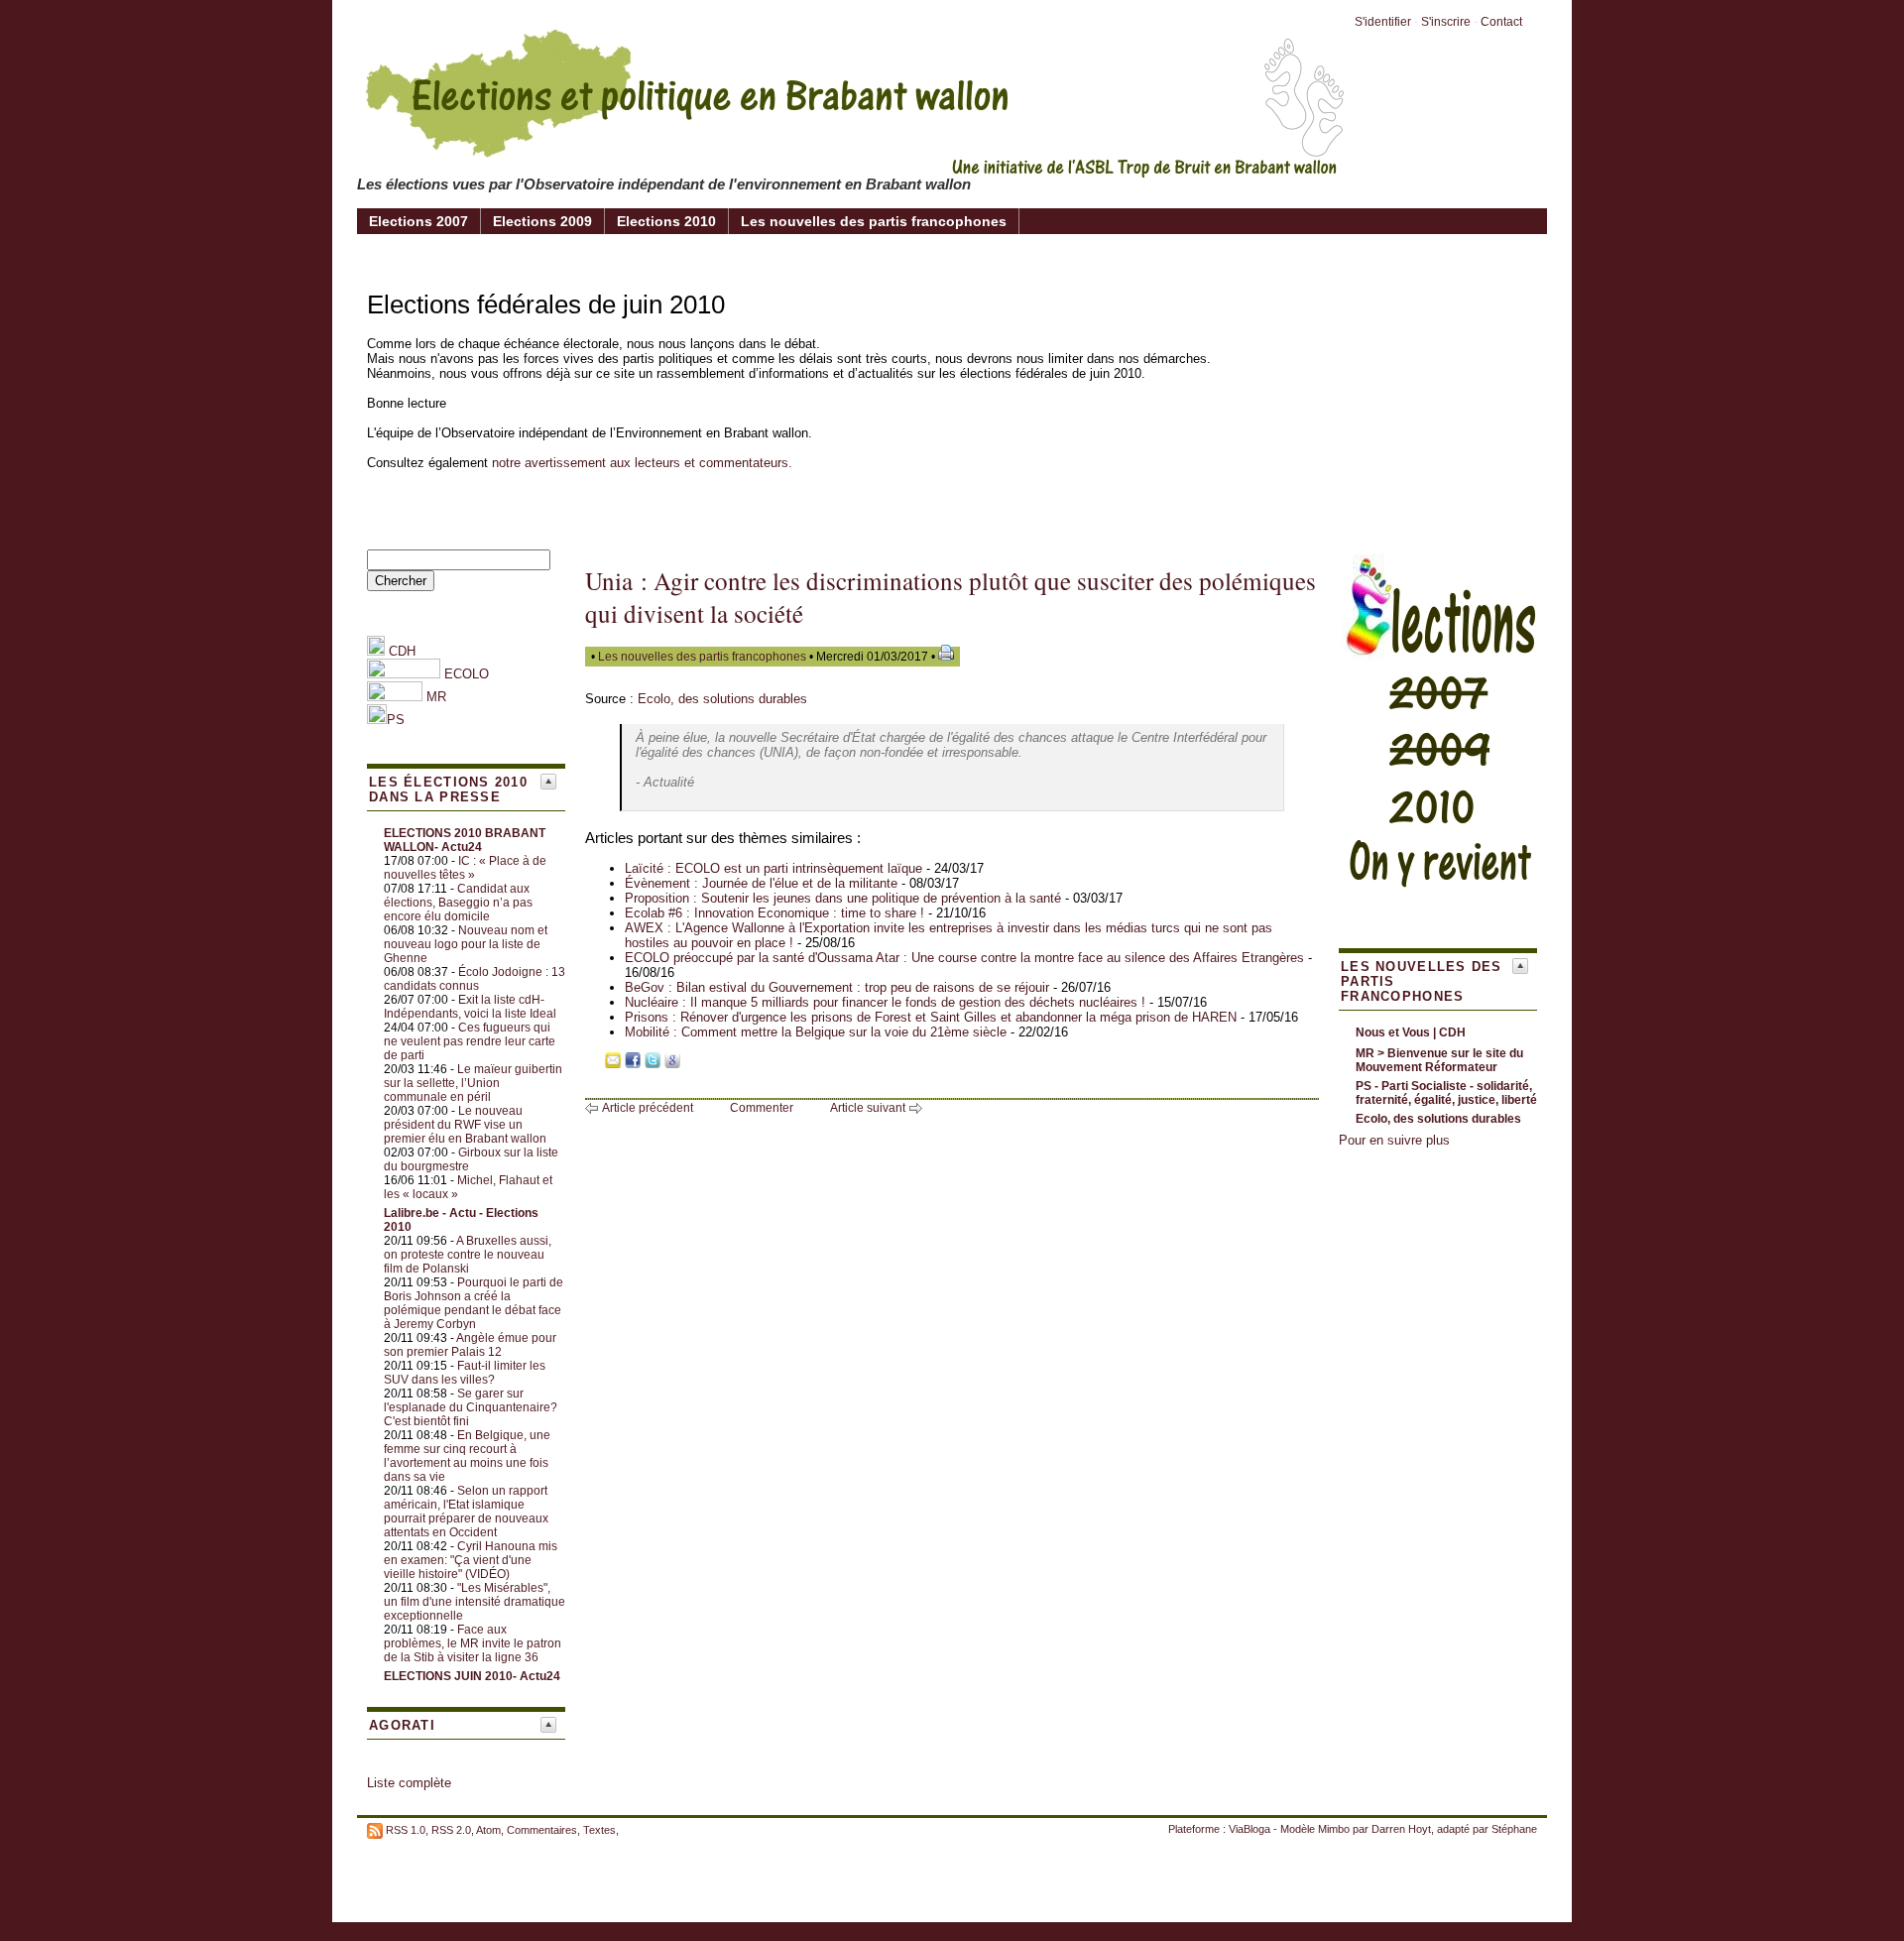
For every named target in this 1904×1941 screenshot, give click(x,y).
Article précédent (648, 1108)
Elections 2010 (666, 221)
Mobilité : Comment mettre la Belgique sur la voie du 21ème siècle (816, 1032)
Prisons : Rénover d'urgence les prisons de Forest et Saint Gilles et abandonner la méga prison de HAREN (931, 1017)
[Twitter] (653, 1064)
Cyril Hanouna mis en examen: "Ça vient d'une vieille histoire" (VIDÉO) (471, 1560)
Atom (488, 1830)
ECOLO (465, 674)
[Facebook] (633, 1064)
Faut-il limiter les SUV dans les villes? (465, 1373)
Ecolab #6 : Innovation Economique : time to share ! (774, 913)
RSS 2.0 (451, 1830)
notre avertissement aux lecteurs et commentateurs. (642, 463)
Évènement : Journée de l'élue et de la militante (761, 883)
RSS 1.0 (406, 1830)
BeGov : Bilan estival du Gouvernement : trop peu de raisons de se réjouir (837, 987)
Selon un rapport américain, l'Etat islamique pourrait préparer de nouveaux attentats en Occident (466, 1512)
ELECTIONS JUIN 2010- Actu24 (472, 1676)
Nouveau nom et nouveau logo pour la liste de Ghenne (466, 944)
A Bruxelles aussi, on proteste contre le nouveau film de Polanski (468, 1255)
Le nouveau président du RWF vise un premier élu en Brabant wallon (465, 1125)
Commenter (762, 1108)
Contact (1501, 22)
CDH (400, 651)
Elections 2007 (418, 221)
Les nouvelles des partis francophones (874, 221)
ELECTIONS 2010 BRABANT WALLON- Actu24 (465, 840)
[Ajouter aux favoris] (593, 1064)
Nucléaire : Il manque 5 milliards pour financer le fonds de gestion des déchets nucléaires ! (885, 1002)
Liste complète (409, 1783)
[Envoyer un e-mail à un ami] (613, 1064)
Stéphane (1514, 1829)
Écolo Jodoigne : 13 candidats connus (475, 979)
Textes (599, 1830)
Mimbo (1334, 1829)
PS (396, 720)
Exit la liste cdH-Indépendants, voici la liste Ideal (470, 1007)
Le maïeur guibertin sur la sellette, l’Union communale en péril (473, 1083)
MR (436, 697)
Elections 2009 (542, 221)
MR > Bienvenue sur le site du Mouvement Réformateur (1439, 1060)
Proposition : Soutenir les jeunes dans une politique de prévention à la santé (843, 898)
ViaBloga (1249, 1829)
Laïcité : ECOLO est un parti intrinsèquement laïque (773, 868)
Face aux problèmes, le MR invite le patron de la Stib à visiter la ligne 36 (473, 1643)
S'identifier (1383, 22)
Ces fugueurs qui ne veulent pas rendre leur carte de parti (470, 1041)
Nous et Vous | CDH (1411, 1032)
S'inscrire (1446, 22)
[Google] (672, 1064)
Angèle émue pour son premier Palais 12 (470, 1345)
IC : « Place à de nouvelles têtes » (465, 868)
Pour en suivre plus (1394, 1140)
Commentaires (542, 1830)
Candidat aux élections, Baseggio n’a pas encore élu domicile (458, 903)
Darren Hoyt (1401, 1829)
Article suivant (868, 1108)
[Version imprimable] (946, 657)
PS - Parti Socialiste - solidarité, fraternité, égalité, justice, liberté (1446, 1093)
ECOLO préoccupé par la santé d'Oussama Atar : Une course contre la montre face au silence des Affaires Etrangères (964, 958)
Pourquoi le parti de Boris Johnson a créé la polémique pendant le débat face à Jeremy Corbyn (474, 1303)
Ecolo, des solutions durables (722, 699)
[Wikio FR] (692, 1064)
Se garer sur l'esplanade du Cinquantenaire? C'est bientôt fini (471, 1407)
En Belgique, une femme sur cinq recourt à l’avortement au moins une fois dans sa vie (467, 1456)
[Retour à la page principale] (853, 163)
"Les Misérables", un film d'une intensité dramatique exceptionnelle (475, 1602)
